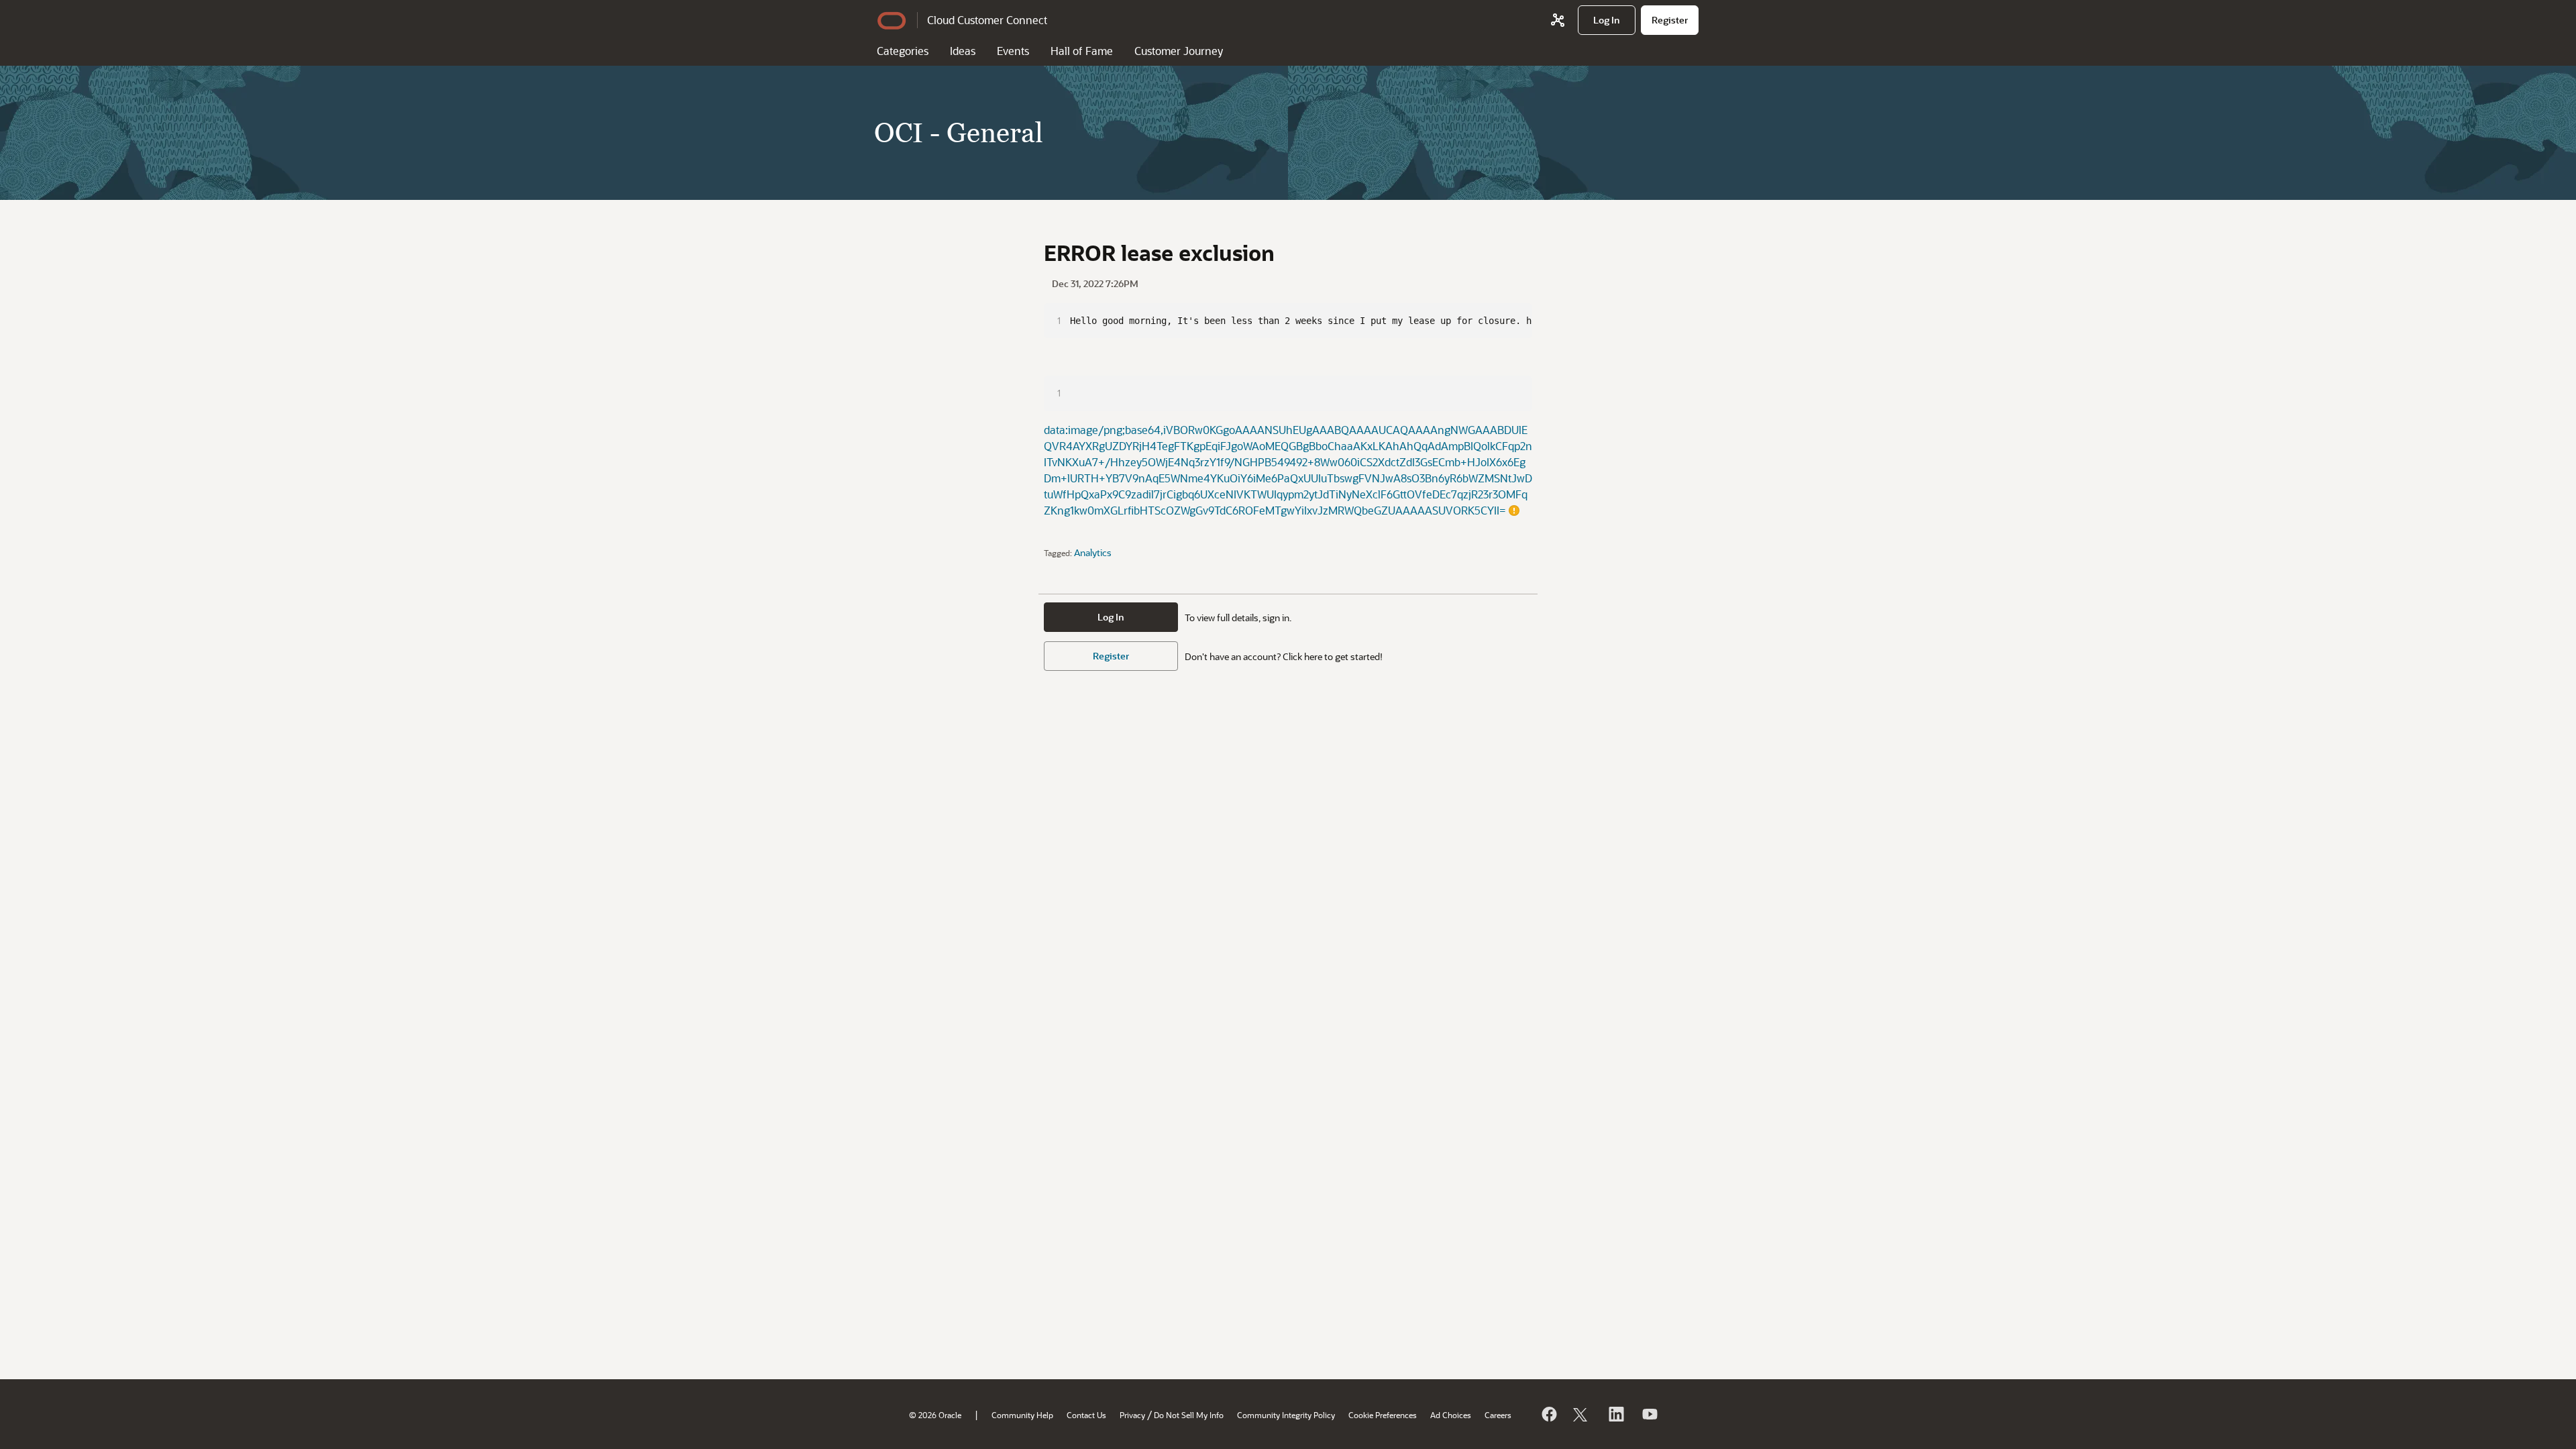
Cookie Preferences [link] (1383, 1415)
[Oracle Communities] (1558, 20)
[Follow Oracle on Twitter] (1582, 1414)
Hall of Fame (1082, 51)
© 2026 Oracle (935, 1415)
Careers (1498, 1415)
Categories (903, 51)
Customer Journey (1179, 51)
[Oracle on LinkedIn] (1615, 1414)
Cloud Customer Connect (987, 20)
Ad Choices (1451, 1415)
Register (1111, 656)
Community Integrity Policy (1286, 1415)
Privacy (1132, 1415)
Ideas (963, 51)
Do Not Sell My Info (1189, 1415)
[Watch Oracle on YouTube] (1649, 1414)
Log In (1111, 617)
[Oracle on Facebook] (1548, 1414)
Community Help (1022, 1415)
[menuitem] (1607, 20)
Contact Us (1086, 1415)
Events (1013, 51)
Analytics (1093, 552)
